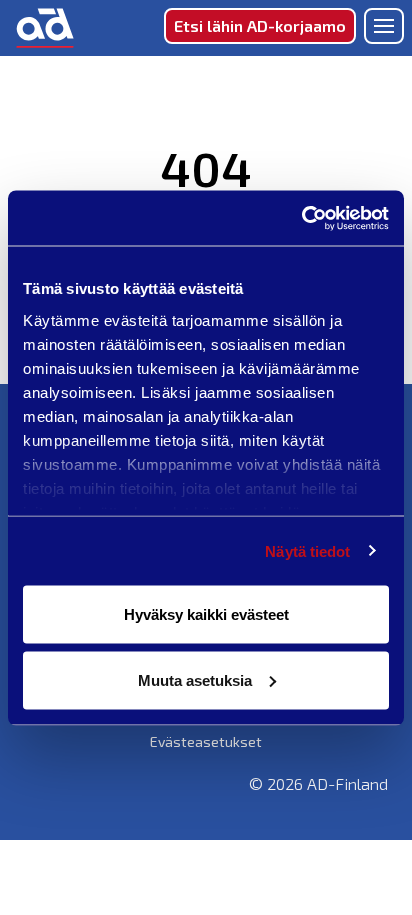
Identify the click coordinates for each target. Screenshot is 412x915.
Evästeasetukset (206, 741)
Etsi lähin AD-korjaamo (260, 25)
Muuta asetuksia (195, 679)
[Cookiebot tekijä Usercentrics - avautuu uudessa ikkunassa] (301, 218)
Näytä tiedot (307, 550)
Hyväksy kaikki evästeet (206, 614)
